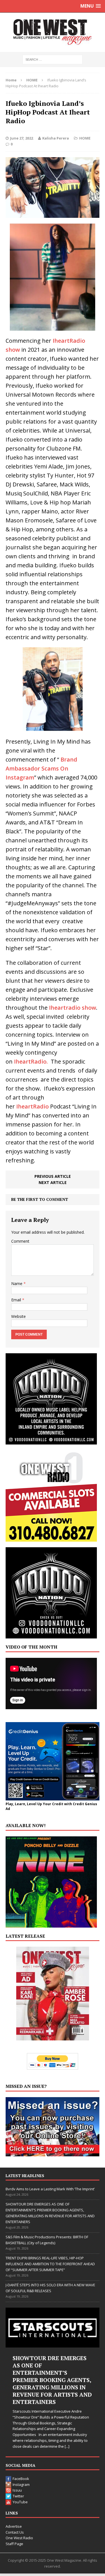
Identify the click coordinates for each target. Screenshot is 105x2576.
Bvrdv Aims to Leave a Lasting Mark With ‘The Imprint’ (50, 2189)
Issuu (17, 2490)
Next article (53, 1182)
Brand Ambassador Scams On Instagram (41, 768)
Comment (20, 1241)
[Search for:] (53, 59)
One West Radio (19, 2538)
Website (18, 1316)
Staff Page (14, 2544)
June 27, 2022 (22, 138)
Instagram (21, 2484)
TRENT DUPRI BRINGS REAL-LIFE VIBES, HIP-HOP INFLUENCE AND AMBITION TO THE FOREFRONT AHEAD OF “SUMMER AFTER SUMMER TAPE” (50, 2264)
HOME (85, 138)
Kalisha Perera (56, 138)
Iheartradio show (72, 1008)
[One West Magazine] (53, 32)
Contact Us (15, 2532)
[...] (63, 2446)
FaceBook (21, 2479)
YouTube (20, 2502)
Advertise (14, 2526)
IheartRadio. (30, 1061)
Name (17, 1284)
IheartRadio (32, 1106)
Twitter (18, 2496)
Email (17, 1300)
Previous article (53, 1176)
